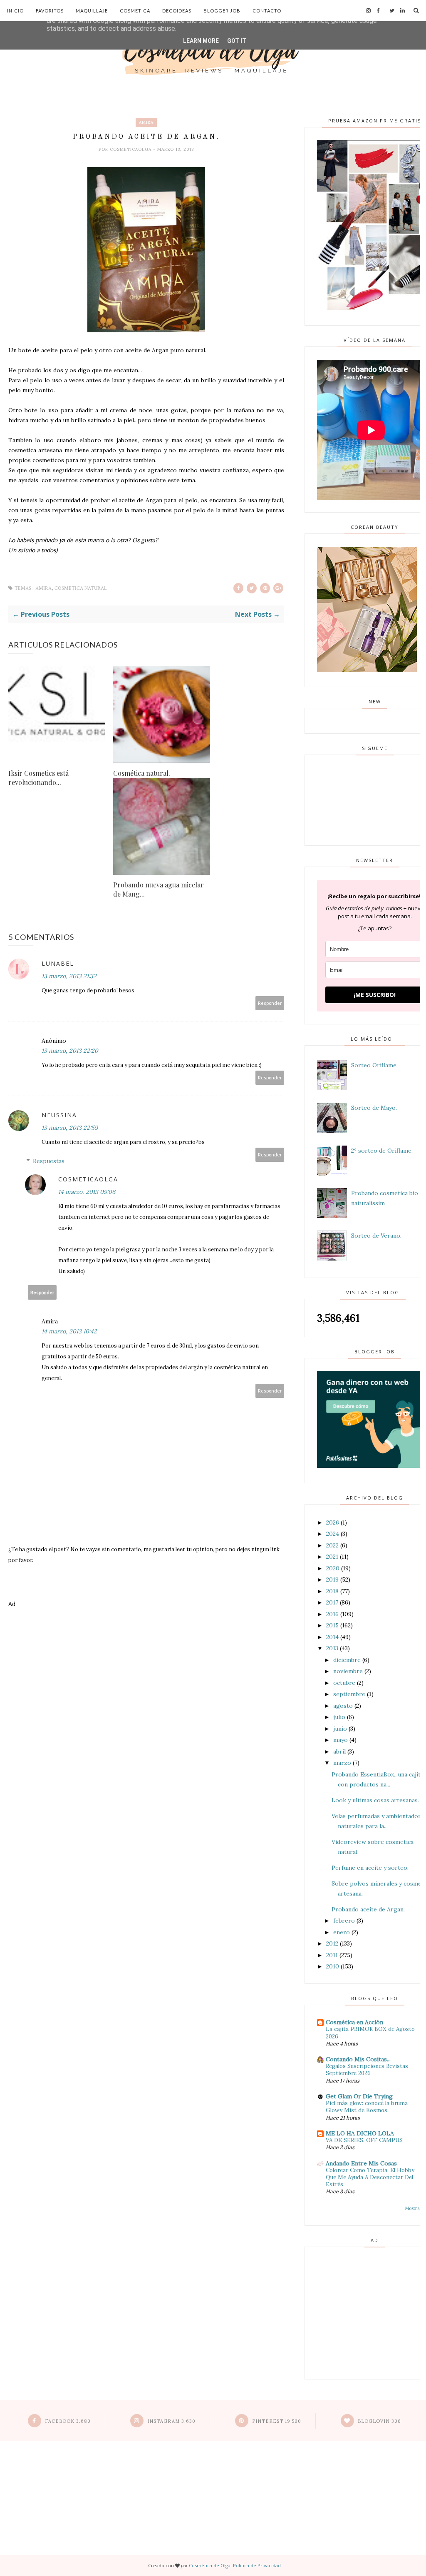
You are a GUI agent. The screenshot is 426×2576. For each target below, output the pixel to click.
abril (339, 1751)
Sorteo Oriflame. (374, 1065)
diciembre (347, 1660)
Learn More (201, 41)
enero (342, 1932)
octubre (344, 1683)
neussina (59, 1115)
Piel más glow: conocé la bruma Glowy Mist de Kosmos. (367, 2107)
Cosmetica (135, 11)
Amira (146, 122)
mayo (341, 1740)
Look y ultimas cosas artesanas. (375, 1800)
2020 (333, 1568)
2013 (332, 1648)
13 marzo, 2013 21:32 (69, 976)
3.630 (171, 2421)
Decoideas (177, 11)
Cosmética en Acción (354, 2022)
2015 (332, 1625)
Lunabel (58, 963)
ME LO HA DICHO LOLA (360, 2133)
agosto (343, 1706)
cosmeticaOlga (131, 149)
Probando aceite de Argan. (368, 1909)
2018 (332, 1591)
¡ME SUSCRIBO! (375, 995)
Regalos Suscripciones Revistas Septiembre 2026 (367, 2070)
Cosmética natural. (142, 773)
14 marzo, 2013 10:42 (69, 1331)
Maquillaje (92, 11)
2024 (333, 1534)
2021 (332, 1557)
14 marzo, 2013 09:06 (87, 1192)
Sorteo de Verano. (376, 1236)
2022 (332, 1545)
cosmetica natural (81, 588)
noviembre (348, 1671)
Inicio (15, 11)
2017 (332, 1602)
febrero (344, 1921)
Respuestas (49, 1161)
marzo (342, 1763)
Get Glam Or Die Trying (359, 2096)
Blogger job (222, 11)
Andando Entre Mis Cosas (361, 2163)
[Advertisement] (146, 1645)
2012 (332, 1943)
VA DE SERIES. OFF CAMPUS (364, 2140)
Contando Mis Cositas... (358, 2059)
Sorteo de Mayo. (374, 1108)
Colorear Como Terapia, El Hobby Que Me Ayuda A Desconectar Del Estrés (370, 2177)
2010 (333, 1966)
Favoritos (50, 11)
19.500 (277, 2421)
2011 (332, 1955)
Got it (237, 41)
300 (379, 2421)
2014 (332, 1637)
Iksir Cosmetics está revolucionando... (38, 778)
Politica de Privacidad (257, 2565)
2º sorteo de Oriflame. (382, 1151)
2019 (332, 1579)
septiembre (349, 1694)
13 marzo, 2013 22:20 (70, 1051)
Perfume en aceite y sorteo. (370, 1868)
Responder (270, 1003)
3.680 (68, 2421)
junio (340, 1729)
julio (339, 1717)
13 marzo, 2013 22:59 (70, 1128)
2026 (333, 1522)
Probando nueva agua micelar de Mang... (159, 889)
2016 (332, 1614)
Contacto (267, 11)
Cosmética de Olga (210, 2565)
